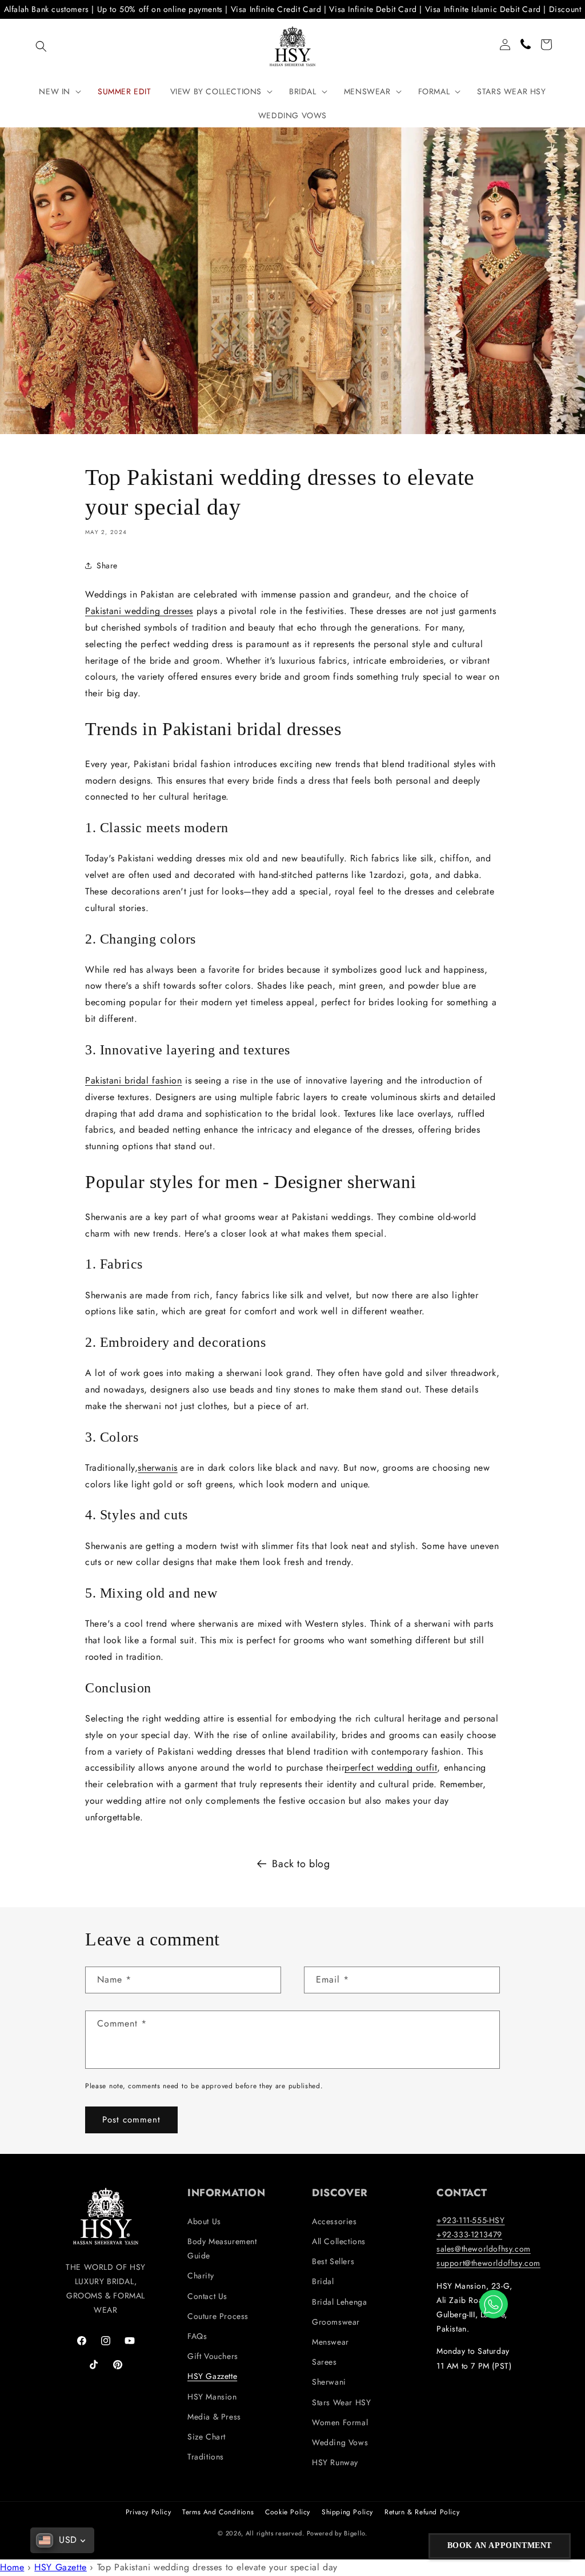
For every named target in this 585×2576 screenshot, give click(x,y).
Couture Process (218, 2316)
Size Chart (207, 2437)
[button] (41, 46)
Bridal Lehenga (339, 2302)
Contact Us (207, 2296)
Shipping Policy (347, 2512)
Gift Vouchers (213, 2356)
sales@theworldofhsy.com (484, 2249)
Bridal (323, 2281)
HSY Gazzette (212, 2376)
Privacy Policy (148, 2512)
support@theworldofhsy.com (488, 2263)
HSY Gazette (61, 2567)
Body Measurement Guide (222, 2248)
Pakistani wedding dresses (139, 611)
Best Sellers (333, 2261)
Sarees (324, 2362)
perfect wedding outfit (391, 1768)
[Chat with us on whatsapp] (494, 2304)
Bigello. (356, 2533)
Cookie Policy (288, 2512)
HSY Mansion (212, 2397)
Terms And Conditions (218, 2512)
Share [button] (107, 565)
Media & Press (214, 2417)
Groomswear (336, 2322)
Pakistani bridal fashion (133, 1080)
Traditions (206, 2457)
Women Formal (340, 2422)
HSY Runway (335, 2462)
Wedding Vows (340, 2442)
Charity (201, 2276)
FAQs (197, 2336)
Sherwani (329, 2382)
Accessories (334, 2221)
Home (12, 2567)
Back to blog (301, 1864)
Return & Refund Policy (422, 2512)
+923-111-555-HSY (471, 2220)
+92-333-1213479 (469, 2234)
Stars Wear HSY (341, 2402)
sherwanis (157, 1468)
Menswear (330, 2342)
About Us (204, 2221)
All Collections (339, 2241)
